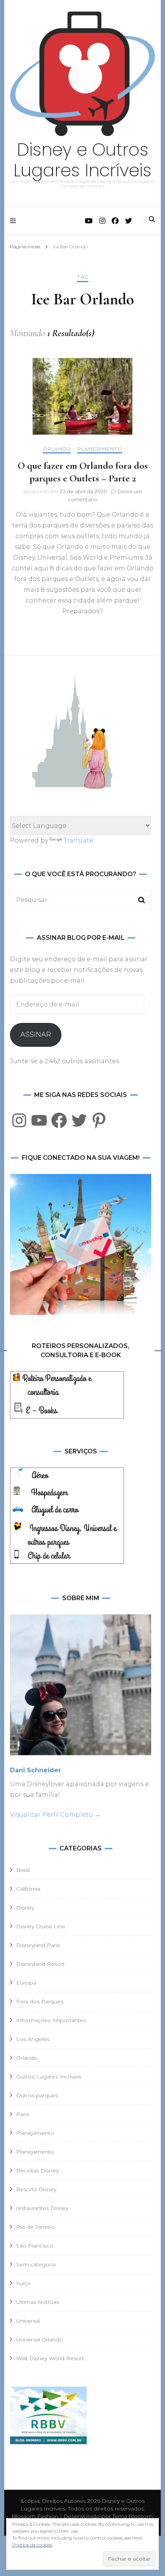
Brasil (23, 1870)
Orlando (57, 449)
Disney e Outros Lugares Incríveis (82, 160)
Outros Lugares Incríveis (49, 2077)
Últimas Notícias (38, 2302)
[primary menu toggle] (15, 221)
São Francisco (35, 2246)
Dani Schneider (35, 1770)
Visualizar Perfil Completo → (55, 1815)
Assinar (36, 1034)
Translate (78, 840)
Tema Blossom (132, 2516)
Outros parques (37, 2095)
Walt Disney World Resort (50, 2358)
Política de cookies (32, 2545)
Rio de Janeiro (35, 2227)
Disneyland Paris (38, 1945)
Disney (25, 1908)
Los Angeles (33, 2039)
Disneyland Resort (40, 1964)
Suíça (23, 2283)
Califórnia (28, 1889)
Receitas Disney (37, 2170)
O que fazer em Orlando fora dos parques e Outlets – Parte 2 (83, 472)
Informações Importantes (51, 2020)
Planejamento (100, 449)
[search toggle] (152, 219)
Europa (26, 1983)
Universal (28, 2321)
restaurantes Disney (42, 2208)
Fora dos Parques (40, 2001)
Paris (23, 2114)
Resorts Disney (36, 2189)
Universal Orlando (40, 2340)
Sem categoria (36, 2264)
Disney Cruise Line (41, 1926)
